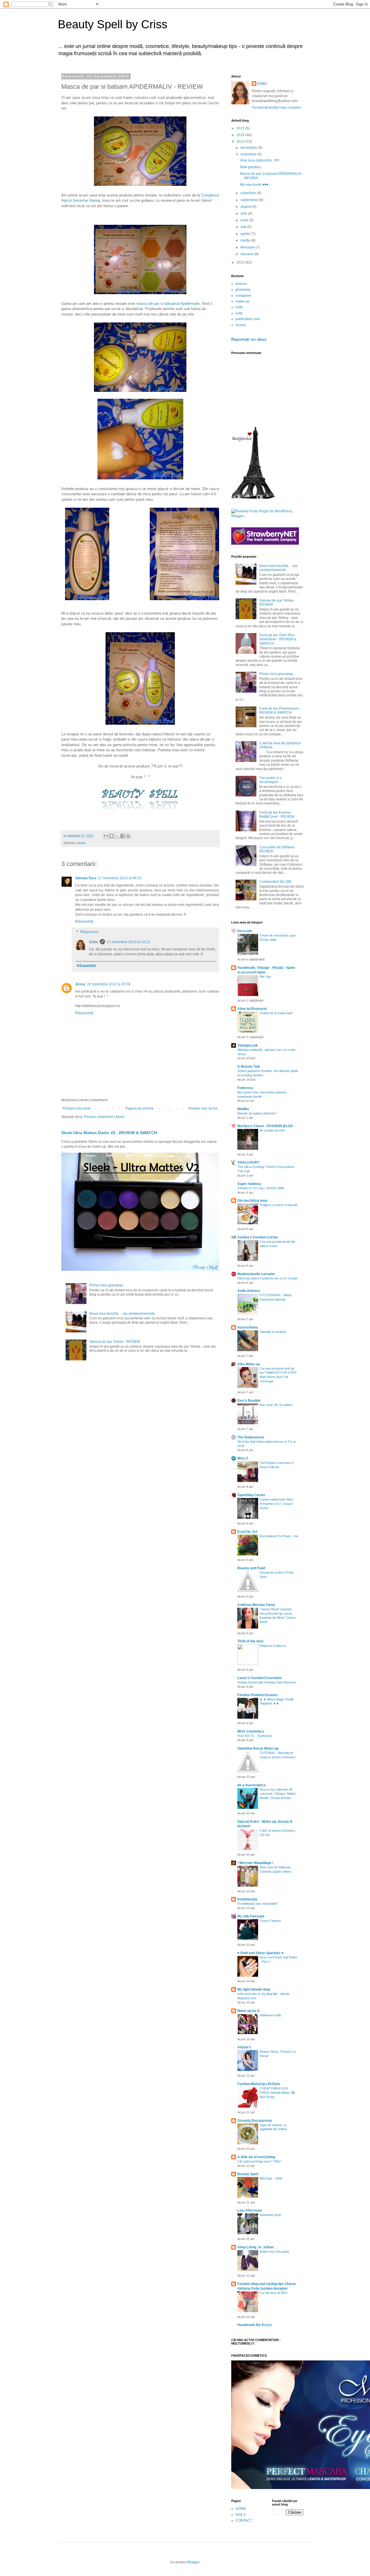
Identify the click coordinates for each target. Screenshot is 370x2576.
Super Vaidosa (249, 1184)
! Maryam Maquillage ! (255, 1863)
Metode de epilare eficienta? (257, 1113)
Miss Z (243, 1458)
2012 (241, 262)
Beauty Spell (248, 2174)
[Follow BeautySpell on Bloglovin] (253, 498)
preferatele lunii (248, 319)
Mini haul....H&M (271, 2178)
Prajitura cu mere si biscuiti (278, 1205)
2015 (241, 128)
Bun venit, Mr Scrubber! (276, 1405)
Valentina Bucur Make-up (258, 1748)
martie (246, 240)
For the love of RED (273, 2293)
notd (239, 307)
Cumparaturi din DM (275, 882)
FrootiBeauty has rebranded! (257, 1904)
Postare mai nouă (77, 1108)
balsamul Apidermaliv (182, 304)
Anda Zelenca (249, 1291)
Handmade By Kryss (255, 2325)
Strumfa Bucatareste (255, 2121)
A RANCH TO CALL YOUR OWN (261, 1188)
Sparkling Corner (251, 1495)
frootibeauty (247, 1899)
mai (244, 227)
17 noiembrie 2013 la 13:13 (128, 942)
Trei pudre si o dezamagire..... (271, 780)
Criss (94, 942)
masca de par (148, 304)
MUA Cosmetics (251, 1731)
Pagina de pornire (140, 1108)
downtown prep (270, 2215)
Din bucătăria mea (252, 1201)
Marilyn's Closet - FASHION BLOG (265, 1126)
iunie (245, 220)
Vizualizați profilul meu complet (276, 107)
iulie (244, 214)
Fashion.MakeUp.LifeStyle (259, 2084)
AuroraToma (248, 1327)
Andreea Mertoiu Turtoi (256, 1605)
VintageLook (248, 1045)
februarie (248, 247)
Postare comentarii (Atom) (104, 1117)
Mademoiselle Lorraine (256, 1274)
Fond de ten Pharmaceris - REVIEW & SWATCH (280, 711)
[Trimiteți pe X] (117, 836)
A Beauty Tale (249, 1067)
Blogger (193, 2562)
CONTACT (244, 2521)
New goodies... (252, 167)
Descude (245, 931)
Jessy (80, 984)
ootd (239, 313)
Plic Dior (265, 977)
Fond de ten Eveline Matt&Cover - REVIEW (277, 815)
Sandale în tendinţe (273, 1332)
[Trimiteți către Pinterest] (128, 836)
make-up (243, 301)
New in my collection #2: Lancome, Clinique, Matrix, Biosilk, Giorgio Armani (278, 1794)
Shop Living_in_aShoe (256, 2247)
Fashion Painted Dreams (258, 1695)
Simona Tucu (86, 878)
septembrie (250, 200)
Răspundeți (84, 921)
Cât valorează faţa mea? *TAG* (259, 2161)
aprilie (246, 234)
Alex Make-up (249, 1364)
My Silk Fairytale (251, 1916)
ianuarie (247, 254)
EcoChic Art (247, 1532)
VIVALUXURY (248, 1162)
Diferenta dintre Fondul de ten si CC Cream (268, 1278)
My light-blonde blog (254, 1989)
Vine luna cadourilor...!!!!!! (260, 160)
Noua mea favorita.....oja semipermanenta (122, 1314)
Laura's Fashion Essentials (260, 1678)
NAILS (241, 2515)
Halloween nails (270, 2015)
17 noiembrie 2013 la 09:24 (120, 878)
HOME (241, 2509)
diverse (241, 284)
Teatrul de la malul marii (276, 1013)
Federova (245, 1088)
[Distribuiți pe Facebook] (123, 836)
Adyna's (244, 2047)
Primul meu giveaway (106, 1285)
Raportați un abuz (249, 339)
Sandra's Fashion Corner (258, 1237)
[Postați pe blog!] (112, 836)
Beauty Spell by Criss (113, 24)
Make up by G (248, 2011)
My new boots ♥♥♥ (254, 185)
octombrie (249, 193)
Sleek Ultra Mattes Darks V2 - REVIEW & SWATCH (109, 1133)
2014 (241, 135)
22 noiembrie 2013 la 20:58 (109, 984)
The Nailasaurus (251, 1437)
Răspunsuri (89, 932)
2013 (241, 142)
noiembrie (249, 154)
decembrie (249, 148)
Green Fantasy (270, 1921)
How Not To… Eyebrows (255, 1736)
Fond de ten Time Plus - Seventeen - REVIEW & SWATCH (278, 639)
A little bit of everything (256, 2157)
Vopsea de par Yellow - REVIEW (115, 1342)
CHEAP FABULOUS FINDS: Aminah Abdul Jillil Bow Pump (277, 2093)
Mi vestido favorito (272, 1130)
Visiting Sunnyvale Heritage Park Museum (267, 1682)
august (246, 207)
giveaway (243, 290)
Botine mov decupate (274, 2252)
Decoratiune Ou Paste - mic (279, 1536)
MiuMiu (243, 1109)
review (81, 843)
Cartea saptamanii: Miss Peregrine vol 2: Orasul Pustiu (276, 1504)
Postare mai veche (203, 1108)
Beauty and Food (251, 1568)
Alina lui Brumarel (252, 1009)
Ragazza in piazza (273, 1646)
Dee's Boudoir (249, 1401)
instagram (243, 296)
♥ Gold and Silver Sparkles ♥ (260, 1953)
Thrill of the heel (250, 1641)
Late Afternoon (250, 2210)
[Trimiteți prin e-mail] (106, 836)
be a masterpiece (252, 1785)
